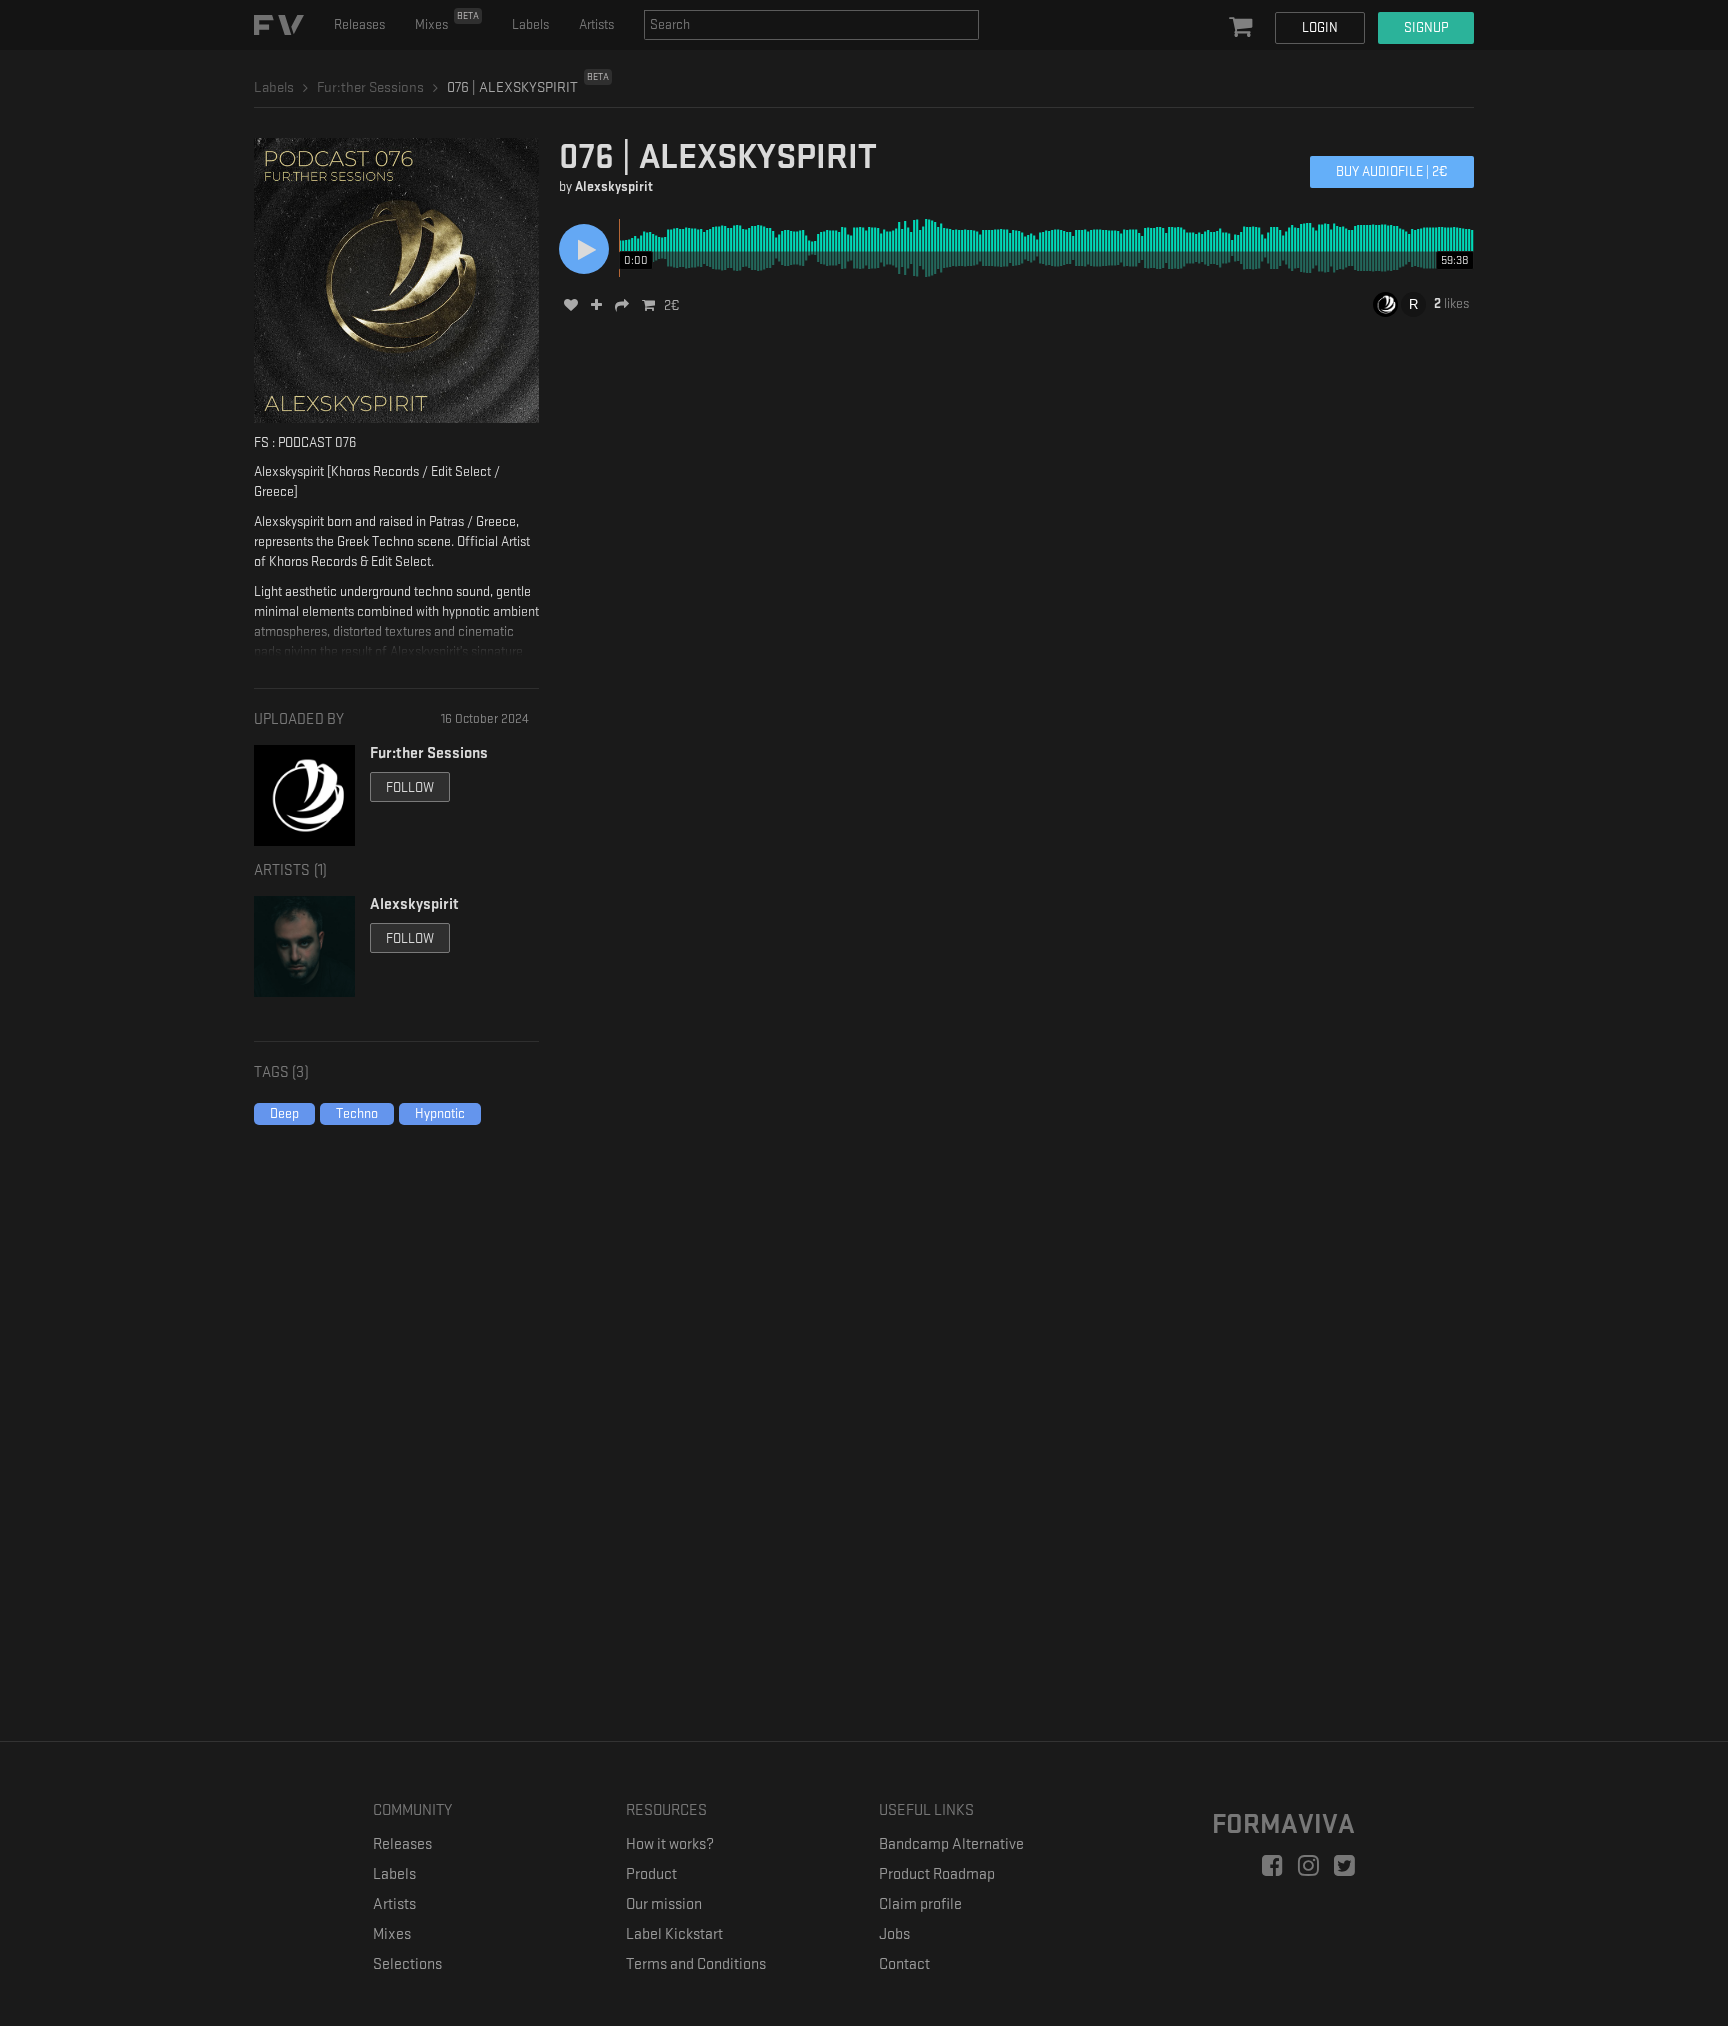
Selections (407, 1964)
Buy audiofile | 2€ (1392, 171)
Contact (904, 1964)
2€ (672, 305)
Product (651, 1874)
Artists (596, 24)
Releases (359, 24)
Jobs (894, 1934)
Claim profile (920, 1904)
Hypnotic (440, 1113)
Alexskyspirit (614, 186)
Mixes (447, 21)
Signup (1426, 27)
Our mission (664, 1904)
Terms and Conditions (696, 1964)
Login (1320, 27)
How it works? (670, 1844)
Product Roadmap (937, 1874)
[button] (1243, 28)
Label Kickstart (674, 1934)
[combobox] (811, 25)
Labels (530, 24)
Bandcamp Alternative (951, 1844)
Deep (284, 1113)
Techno (357, 1113)
